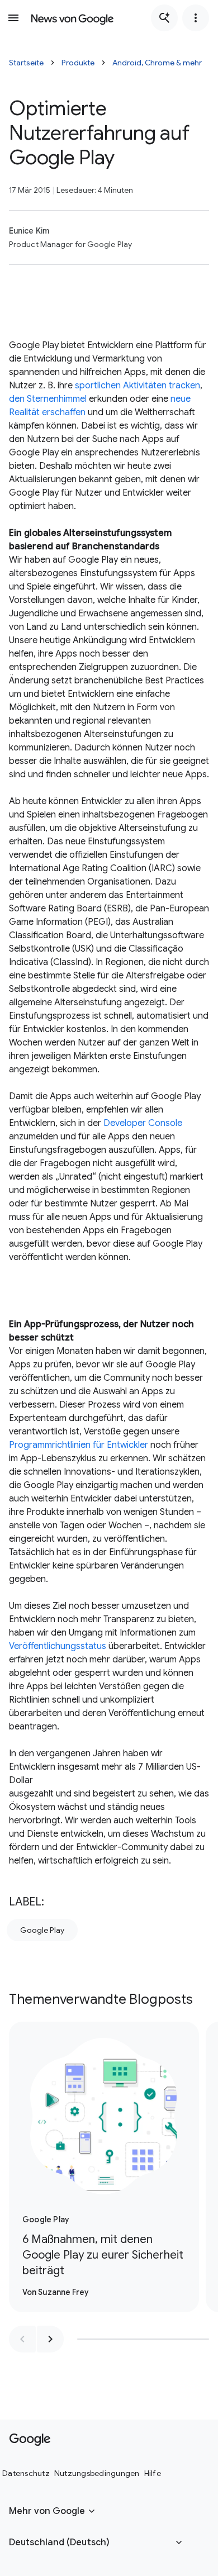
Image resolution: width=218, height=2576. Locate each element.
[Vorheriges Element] (22, 2339)
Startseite (26, 63)
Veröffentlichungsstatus (58, 1646)
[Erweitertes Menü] (196, 18)
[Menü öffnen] (13, 18)
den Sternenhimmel (48, 399)
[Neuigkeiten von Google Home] (72, 18)
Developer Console (143, 1123)
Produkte (78, 63)
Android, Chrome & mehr (157, 63)
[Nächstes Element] (50, 2339)
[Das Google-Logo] (30, 2440)
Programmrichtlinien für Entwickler (79, 1445)
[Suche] (164, 18)
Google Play (42, 1930)
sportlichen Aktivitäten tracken (138, 386)
